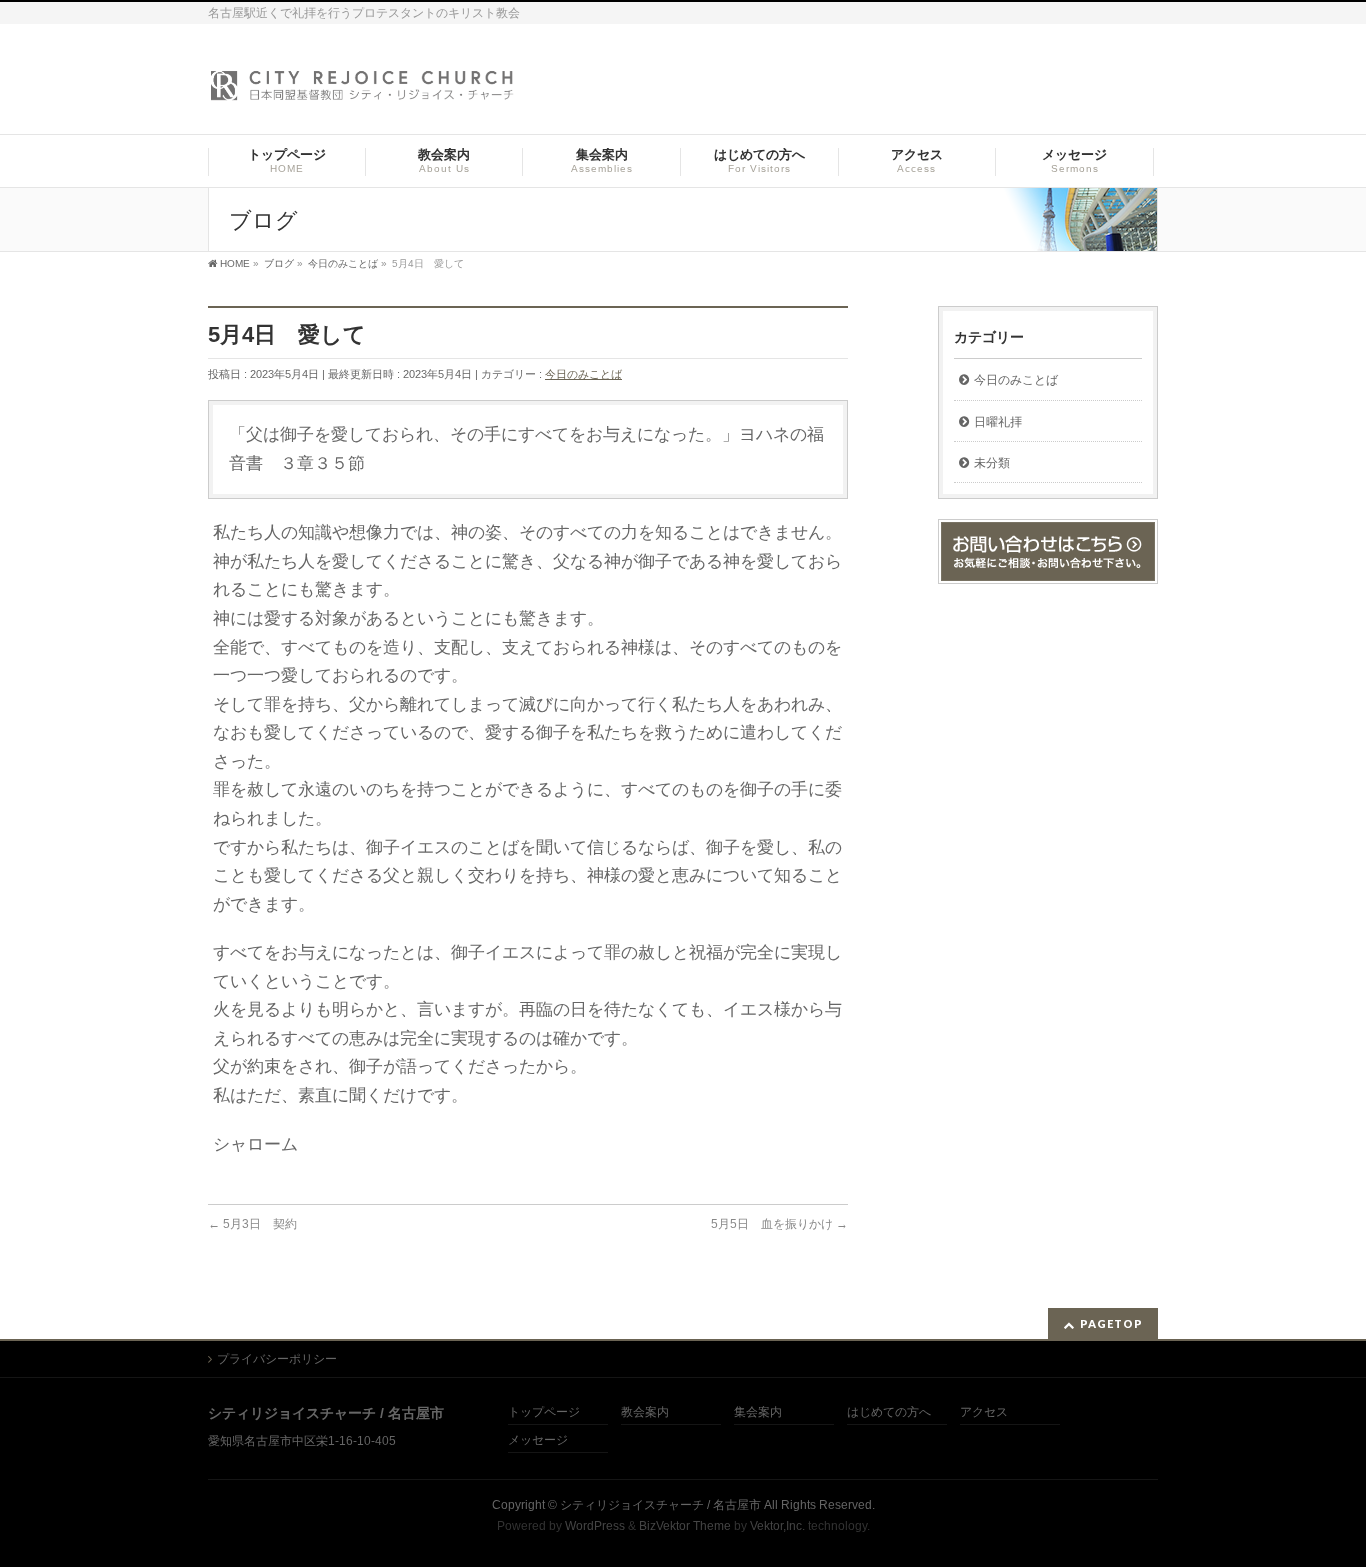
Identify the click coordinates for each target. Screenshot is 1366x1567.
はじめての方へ (889, 1412)
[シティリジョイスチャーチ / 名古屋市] (363, 91)
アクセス (984, 1412)
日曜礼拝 (998, 422)
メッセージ (538, 1440)
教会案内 (645, 1412)
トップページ (544, 1412)
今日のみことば (583, 374)
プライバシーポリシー (277, 1359)
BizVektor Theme (685, 1526)
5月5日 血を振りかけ (779, 1224)
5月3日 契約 (252, 1224)
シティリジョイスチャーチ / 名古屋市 (660, 1505)
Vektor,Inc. (777, 1526)
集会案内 (758, 1412)
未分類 (992, 463)
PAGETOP (1111, 1323)
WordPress (595, 1526)
